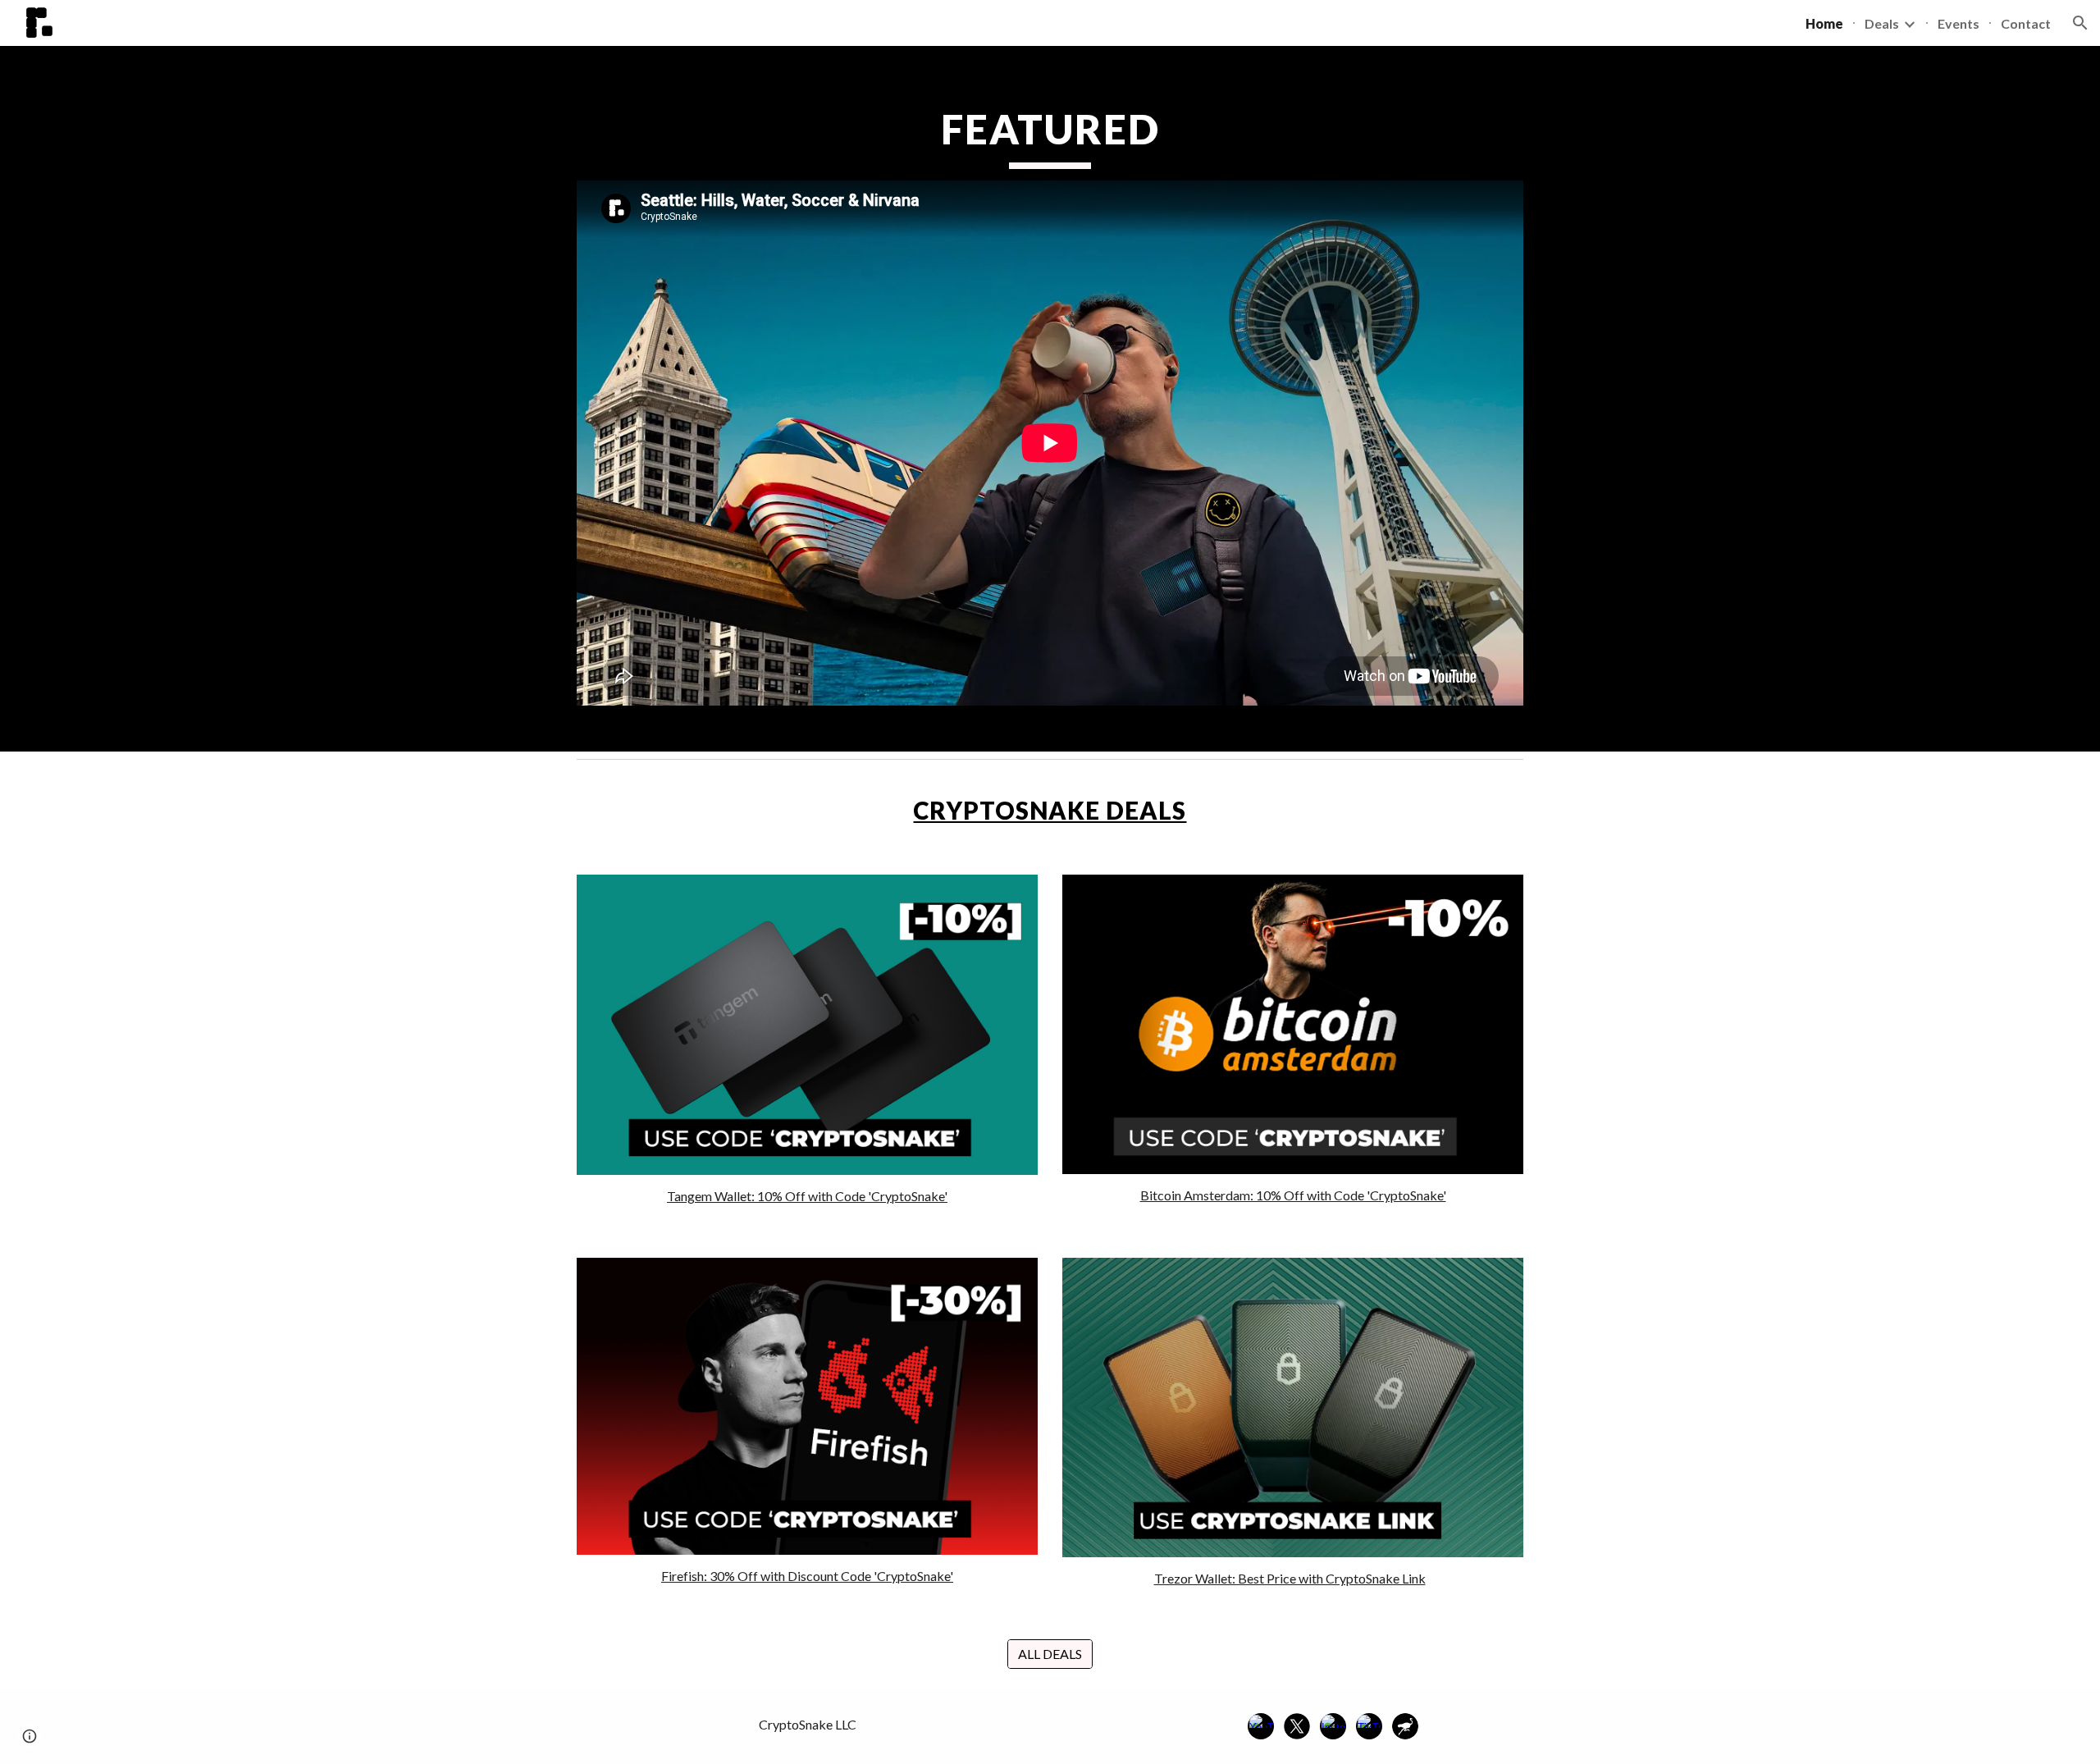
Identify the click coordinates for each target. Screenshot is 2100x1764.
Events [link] (1958, 23)
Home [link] (1824, 23)
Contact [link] (2026, 23)
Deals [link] (1882, 23)
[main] (1050, 136)
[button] (2080, 23)
